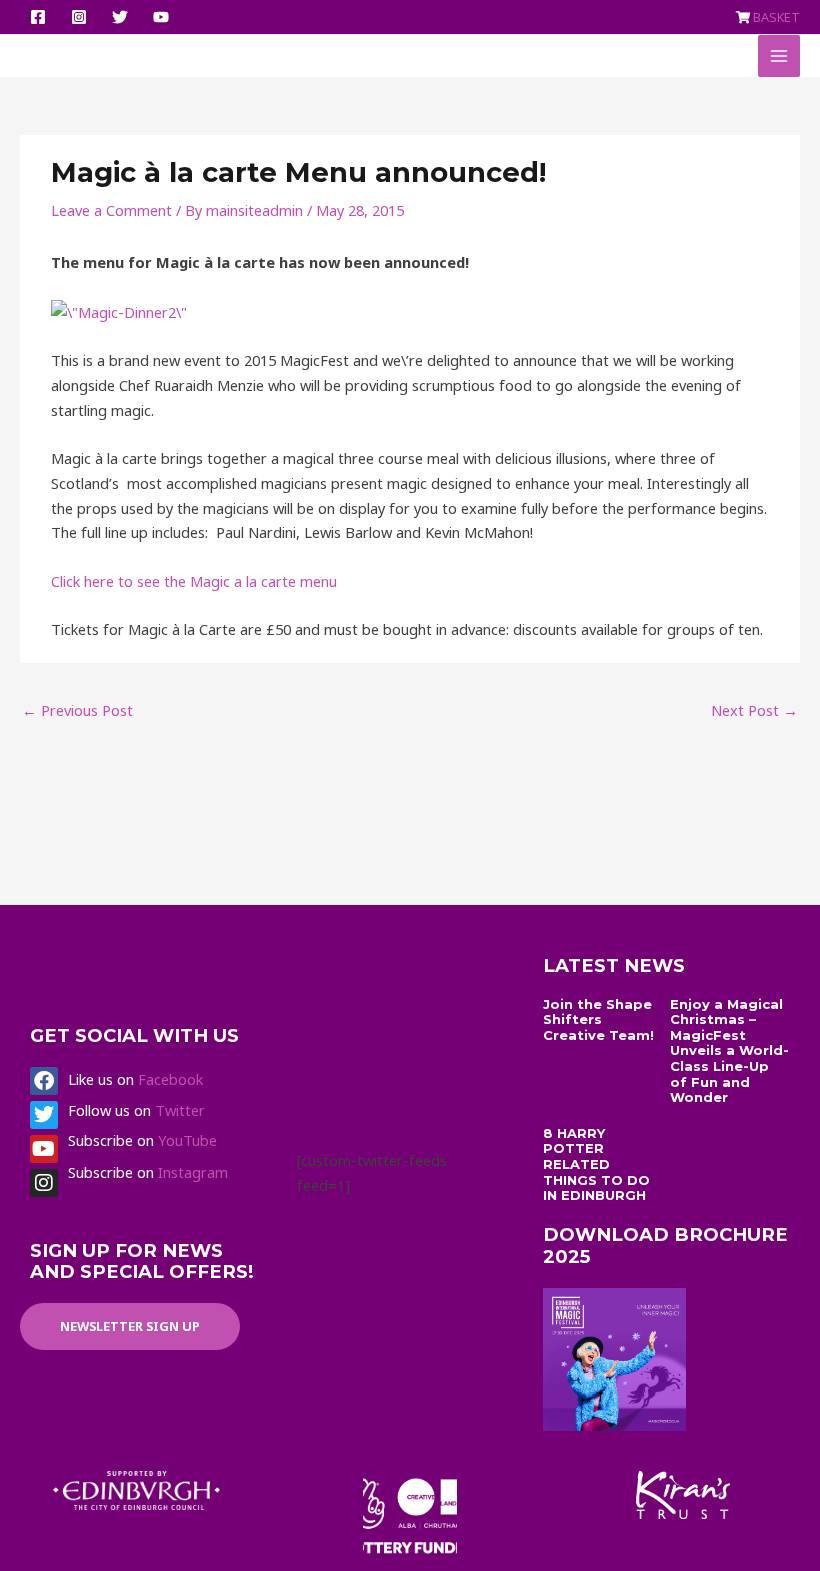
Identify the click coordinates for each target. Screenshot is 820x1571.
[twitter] (123, 17)
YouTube (187, 1140)
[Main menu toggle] (779, 56)
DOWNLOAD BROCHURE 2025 (665, 1245)
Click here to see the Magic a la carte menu (194, 581)
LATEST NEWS (614, 965)
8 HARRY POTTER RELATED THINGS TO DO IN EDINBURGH (596, 1164)
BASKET (776, 17)
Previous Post (77, 710)
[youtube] (164, 17)
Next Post (754, 710)
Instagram (193, 1172)
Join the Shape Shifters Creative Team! (598, 1019)
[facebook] (41, 17)
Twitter (180, 1110)
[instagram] (82, 17)
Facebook (170, 1079)
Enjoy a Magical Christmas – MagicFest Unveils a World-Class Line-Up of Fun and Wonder (729, 1051)
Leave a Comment (111, 210)
